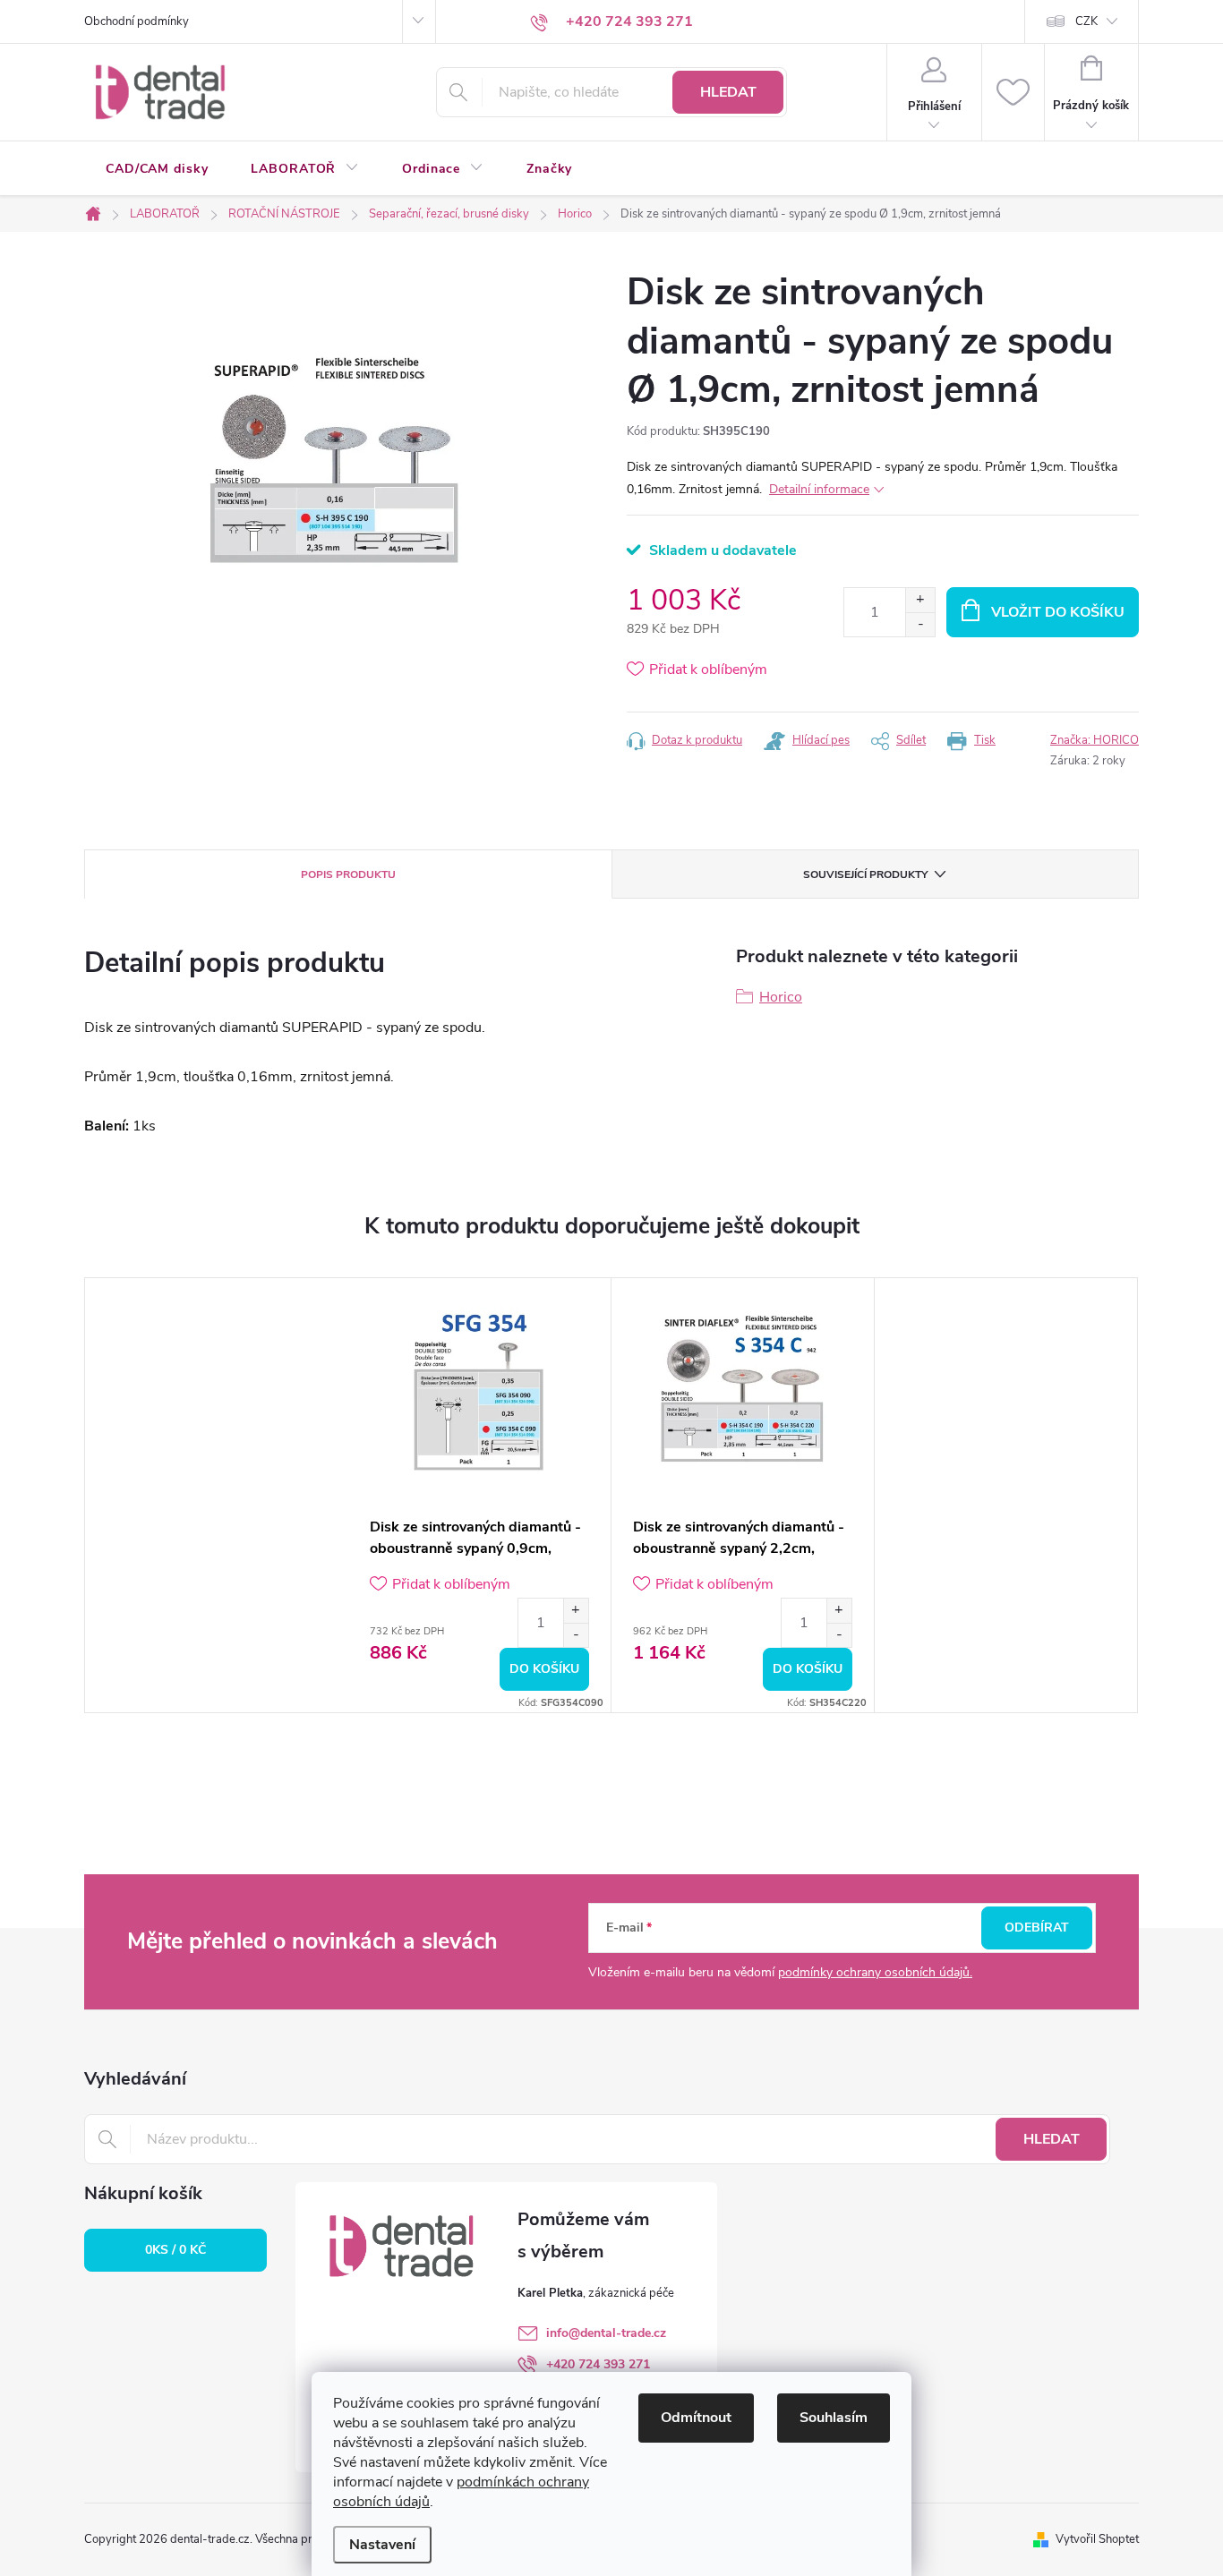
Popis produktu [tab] (348, 874)
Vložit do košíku (1058, 612)
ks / (175, 2250)
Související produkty (865, 874)
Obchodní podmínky (137, 21)
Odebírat (1037, 1928)
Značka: (1095, 740)
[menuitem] (157, 169)
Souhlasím (834, 2418)
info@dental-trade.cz (606, 2333)
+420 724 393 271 (598, 2364)
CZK (1086, 21)
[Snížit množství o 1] (920, 624)
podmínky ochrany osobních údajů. (875, 1972)
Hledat (728, 92)
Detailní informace (819, 489)
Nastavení (382, 2545)
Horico (781, 997)
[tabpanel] (480, 1495)
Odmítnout (696, 2418)
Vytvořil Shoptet (1097, 2539)
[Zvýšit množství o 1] (920, 600)
